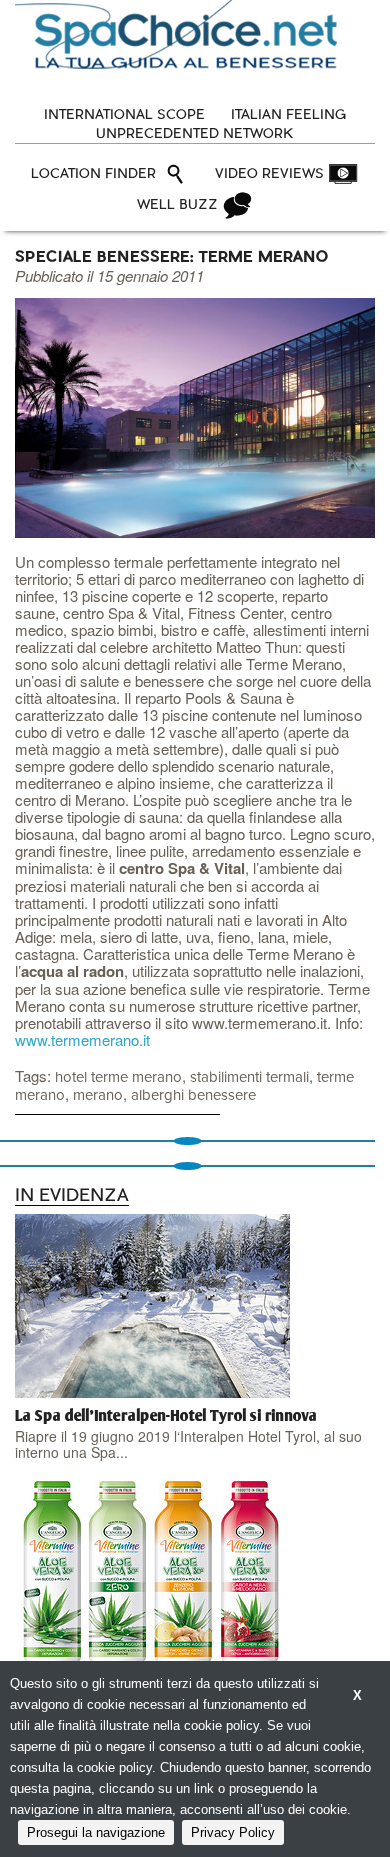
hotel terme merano (118, 1077)
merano (98, 1095)
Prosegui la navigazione (96, 1832)
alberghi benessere (193, 1095)
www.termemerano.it (82, 1039)
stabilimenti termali (249, 1077)
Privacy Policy (233, 1832)
